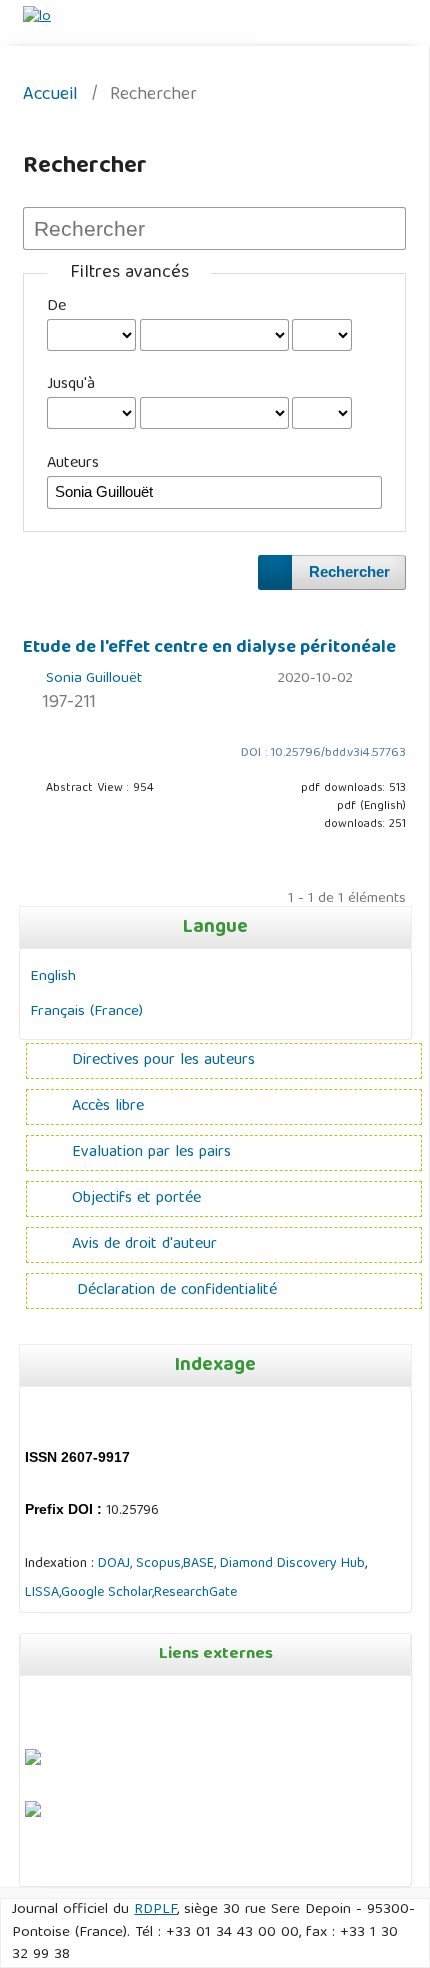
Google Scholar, (107, 1593)
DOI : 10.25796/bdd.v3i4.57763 (323, 753)
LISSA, (43, 1593)
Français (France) (86, 1011)
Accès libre (108, 1107)
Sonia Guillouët (94, 679)
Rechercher (349, 572)
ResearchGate (195, 1593)
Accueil (50, 96)
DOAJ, (115, 1564)
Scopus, (157, 1564)
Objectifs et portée (136, 1199)
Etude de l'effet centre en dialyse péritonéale (209, 648)
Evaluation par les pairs (151, 1153)
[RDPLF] (33, 1814)
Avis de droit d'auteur (144, 1245)
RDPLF (155, 1910)
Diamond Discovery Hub (292, 1564)
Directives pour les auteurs (163, 1061)
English (53, 976)
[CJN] (27, 1867)
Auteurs (73, 464)
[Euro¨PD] (33, 1762)
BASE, (201, 1564)
